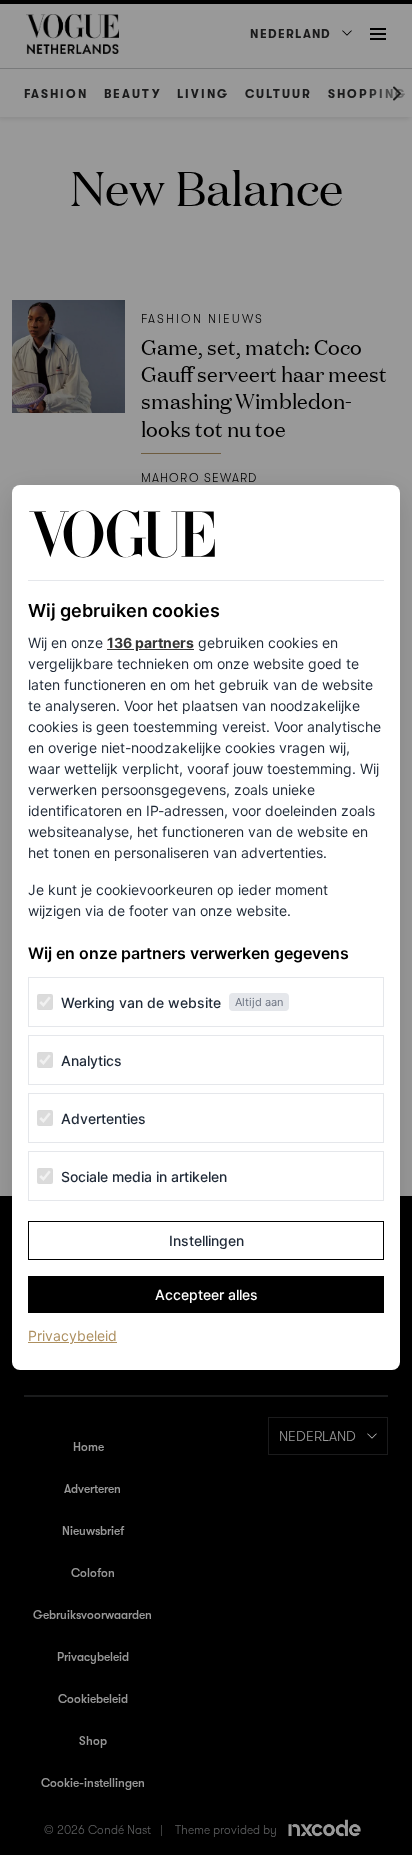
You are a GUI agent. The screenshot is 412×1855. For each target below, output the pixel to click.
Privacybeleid (72, 1335)
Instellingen (206, 1240)
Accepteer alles (206, 1294)
